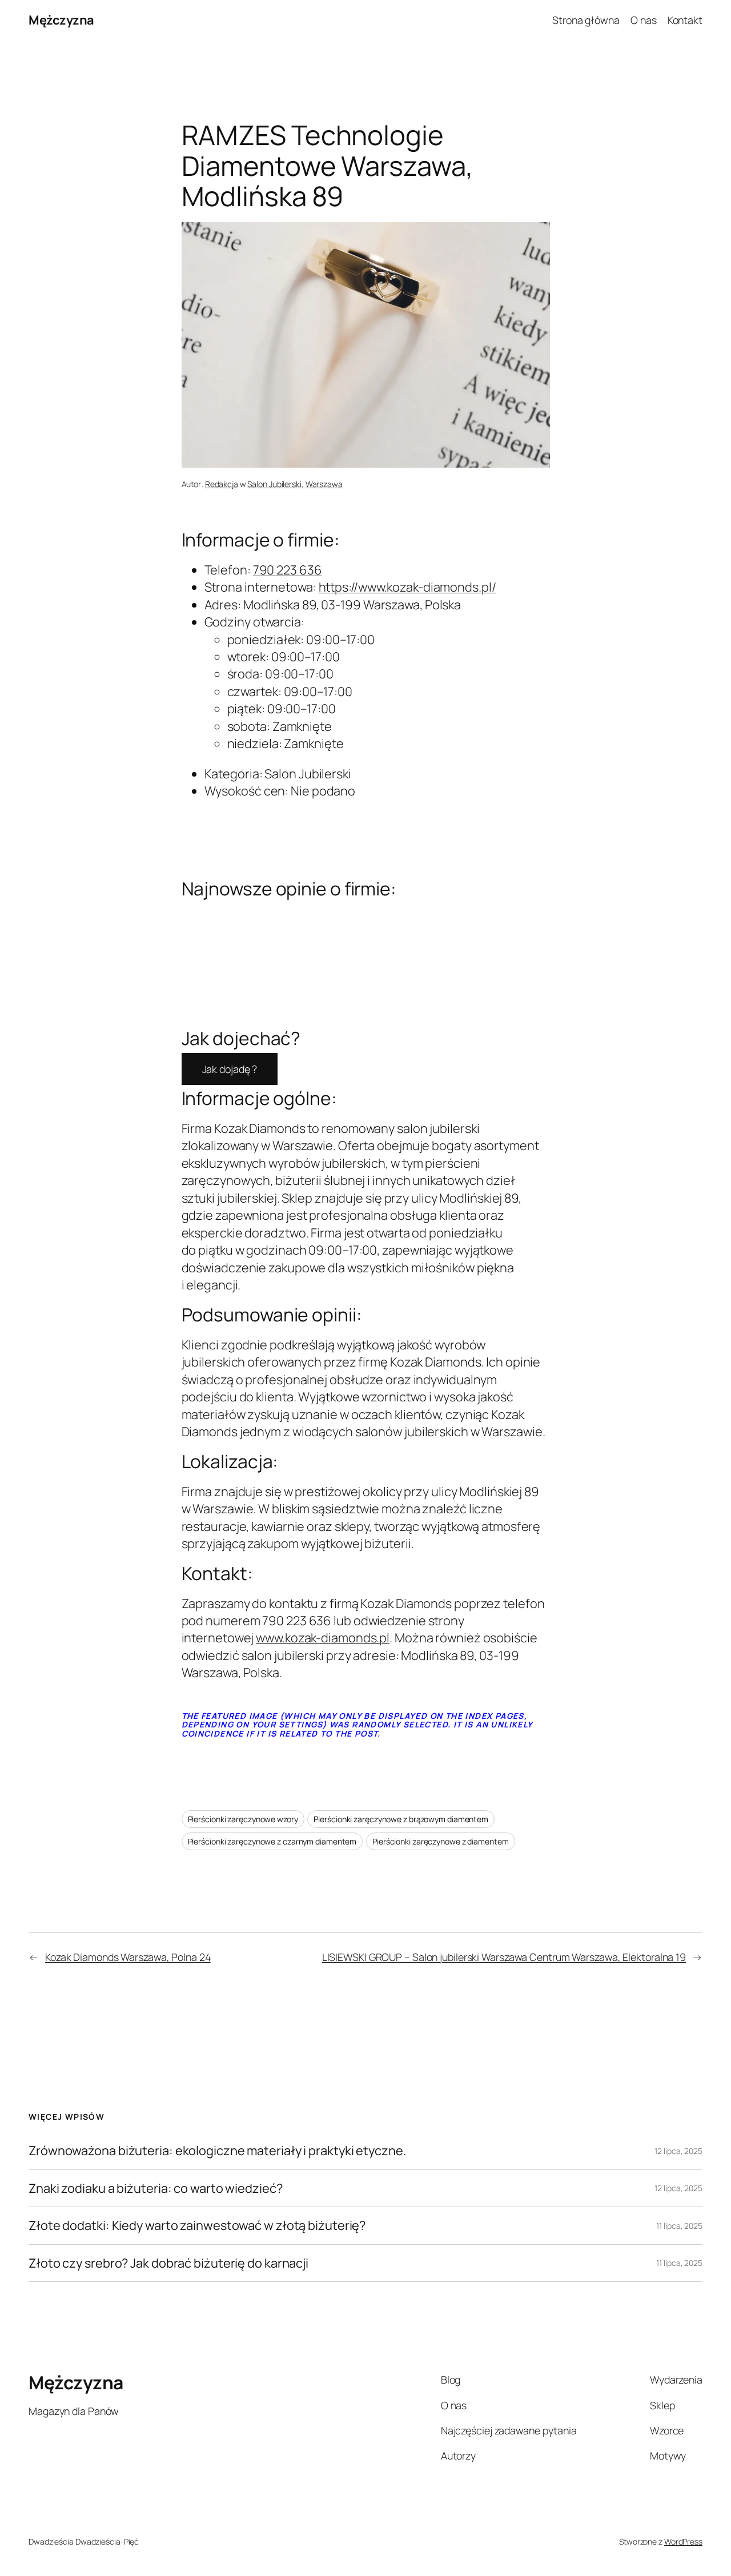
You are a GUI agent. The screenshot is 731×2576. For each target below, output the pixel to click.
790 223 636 (288, 570)
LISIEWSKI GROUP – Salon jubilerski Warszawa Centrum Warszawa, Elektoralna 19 (504, 1957)
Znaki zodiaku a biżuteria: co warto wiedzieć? (156, 2188)
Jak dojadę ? (230, 1069)
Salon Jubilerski (274, 484)
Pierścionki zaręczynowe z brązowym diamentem (401, 1819)
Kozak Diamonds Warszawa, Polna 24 (128, 1957)
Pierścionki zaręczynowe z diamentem (441, 1841)
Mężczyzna (61, 20)
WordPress (683, 2541)
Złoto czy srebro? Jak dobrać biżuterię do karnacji (168, 2263)
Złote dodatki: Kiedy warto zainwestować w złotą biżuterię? (197, 2225)
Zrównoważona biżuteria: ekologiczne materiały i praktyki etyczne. (218, 2151)
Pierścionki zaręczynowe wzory (243, 1819)
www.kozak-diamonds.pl (323, 1638)
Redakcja (222, 484)
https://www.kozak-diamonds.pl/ (407, 587)
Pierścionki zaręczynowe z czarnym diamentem (272, 1841)
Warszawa (324, 484)
